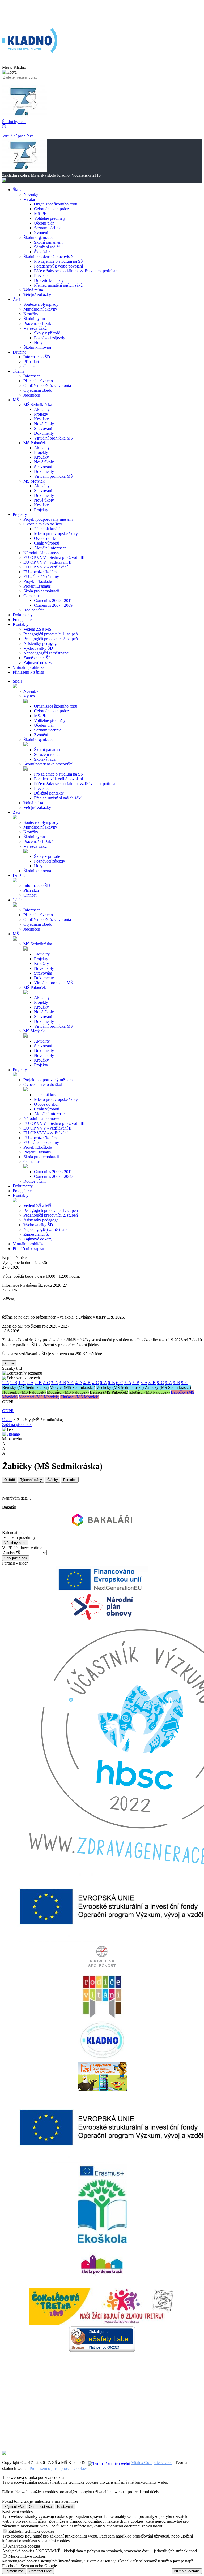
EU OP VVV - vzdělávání (46, 567)
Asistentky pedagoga (41, 643)
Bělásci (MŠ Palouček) (109, 1392)
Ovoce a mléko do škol (43, 524)
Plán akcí (31, 362)
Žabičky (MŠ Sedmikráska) (168, 1387)
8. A (144, 1383)
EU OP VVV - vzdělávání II (47, 562)
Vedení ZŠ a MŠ (37, 629)
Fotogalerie (22, 1191)
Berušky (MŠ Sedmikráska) (25, 1387)
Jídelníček (32, 395)
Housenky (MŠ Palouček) (24, 1392)
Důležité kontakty (49, 280)
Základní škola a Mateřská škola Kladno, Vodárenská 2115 (51, 131)
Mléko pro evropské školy (56, 534)
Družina (20, 875)
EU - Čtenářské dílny (41, 577)
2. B (38, 1383)
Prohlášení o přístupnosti (50, 2468)
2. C (46, 1383)
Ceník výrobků (47, 543)
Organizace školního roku (56, 204)
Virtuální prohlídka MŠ (53, 438)
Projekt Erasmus (37, 586)
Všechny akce (15, 1543)
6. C (120, 1383)
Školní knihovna (37, 347)
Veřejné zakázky (37, 295)
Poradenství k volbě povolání (58, 266)
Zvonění (41, 233)
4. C (95, 1383)
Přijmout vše (14, 2507)
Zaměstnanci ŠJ (37, 658)
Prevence (42, 276)
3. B (63, 1383)
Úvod (7, 1420)
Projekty (41, 414)
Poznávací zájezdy (50, 338)
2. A (30, 1383)
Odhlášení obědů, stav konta (47, 385)
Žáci (16, 812)
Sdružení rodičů (47, 247)
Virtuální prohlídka (29, 1244)
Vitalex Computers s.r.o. (151, 2463)
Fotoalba (70, 1480)
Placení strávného (38, 381)
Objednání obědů (38, 390)
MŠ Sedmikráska (38, 405)
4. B (87, 1383)
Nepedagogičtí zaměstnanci (46, 653)
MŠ (16, 934)
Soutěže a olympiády (41, 304)
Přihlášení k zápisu (28, 1249)
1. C (22, 1383)
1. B (14, 1383)
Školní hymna (35, 319)
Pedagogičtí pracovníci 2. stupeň (51, 639)
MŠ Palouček (35, 443)
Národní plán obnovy (41, 553)
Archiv (9, 1363)
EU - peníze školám (40, 572)
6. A (103, 1383)
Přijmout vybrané (187, 2571)
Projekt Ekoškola (38, 581)
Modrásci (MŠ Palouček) (68, 1392)
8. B (152, 1383)
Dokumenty (44, 433)
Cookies (80, 2468)
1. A (6, 1383)
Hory (38, 343)
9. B (177, 1383)
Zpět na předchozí (17, 1425)
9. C (185, 1383)
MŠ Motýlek (34, 481)
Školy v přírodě (47, 333)
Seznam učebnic (48, 228)
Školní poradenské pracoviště (48, 257)
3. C (71, 1383)
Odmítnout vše (40, 2507)
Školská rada (45, 252)
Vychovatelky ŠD (38, 648)
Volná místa (33, 290)
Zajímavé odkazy (38, 663)
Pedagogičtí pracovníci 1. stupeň (51, 634)
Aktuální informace (50, 548)
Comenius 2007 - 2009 (53, 605)
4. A (79, 1383)
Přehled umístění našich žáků (58, 285)
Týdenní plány (31, 1480)
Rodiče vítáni (35, 610)
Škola (18, 681)
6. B (111, 1383)
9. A (168, 1383)
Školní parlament (48, 242)
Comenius (32, 596)
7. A (128, 1383)
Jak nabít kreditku (49, 529)
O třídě (10, 1480)
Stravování (43, 428)
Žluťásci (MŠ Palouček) (150, 1392)
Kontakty (21, 1196)
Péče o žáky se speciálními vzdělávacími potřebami (77, 271)
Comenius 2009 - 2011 (53, 600)
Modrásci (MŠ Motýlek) (39, 1397)
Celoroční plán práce (51, 209)
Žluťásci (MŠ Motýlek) (80, 1397)
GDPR (8, 1411)
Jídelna (19, 900)
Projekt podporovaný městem (48, 519)
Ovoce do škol (46, 538)
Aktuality (42, 409)
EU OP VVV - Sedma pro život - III (54, 557)
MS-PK (41, 214)
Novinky (31, 194)
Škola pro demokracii (41, 591)
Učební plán (44, 223)
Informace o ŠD (37, 357)
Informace (32, 376)
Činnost (30, 366)
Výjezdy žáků (35, 328)
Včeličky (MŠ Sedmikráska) (120, 1387)
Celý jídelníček (16, 1558)
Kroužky (31, 314)
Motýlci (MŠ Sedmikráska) (72, 1387)
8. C (160, 1383)
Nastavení (65, 2507)
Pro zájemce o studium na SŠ (58, 261)
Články (53, 1480)
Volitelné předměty (50, 218)
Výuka (29, 199)
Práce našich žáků (38, 323)
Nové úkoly (44, 424)
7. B (136, 1383)
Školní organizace (38, 237)
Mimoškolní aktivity (40, 309)
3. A (54, 1383)
